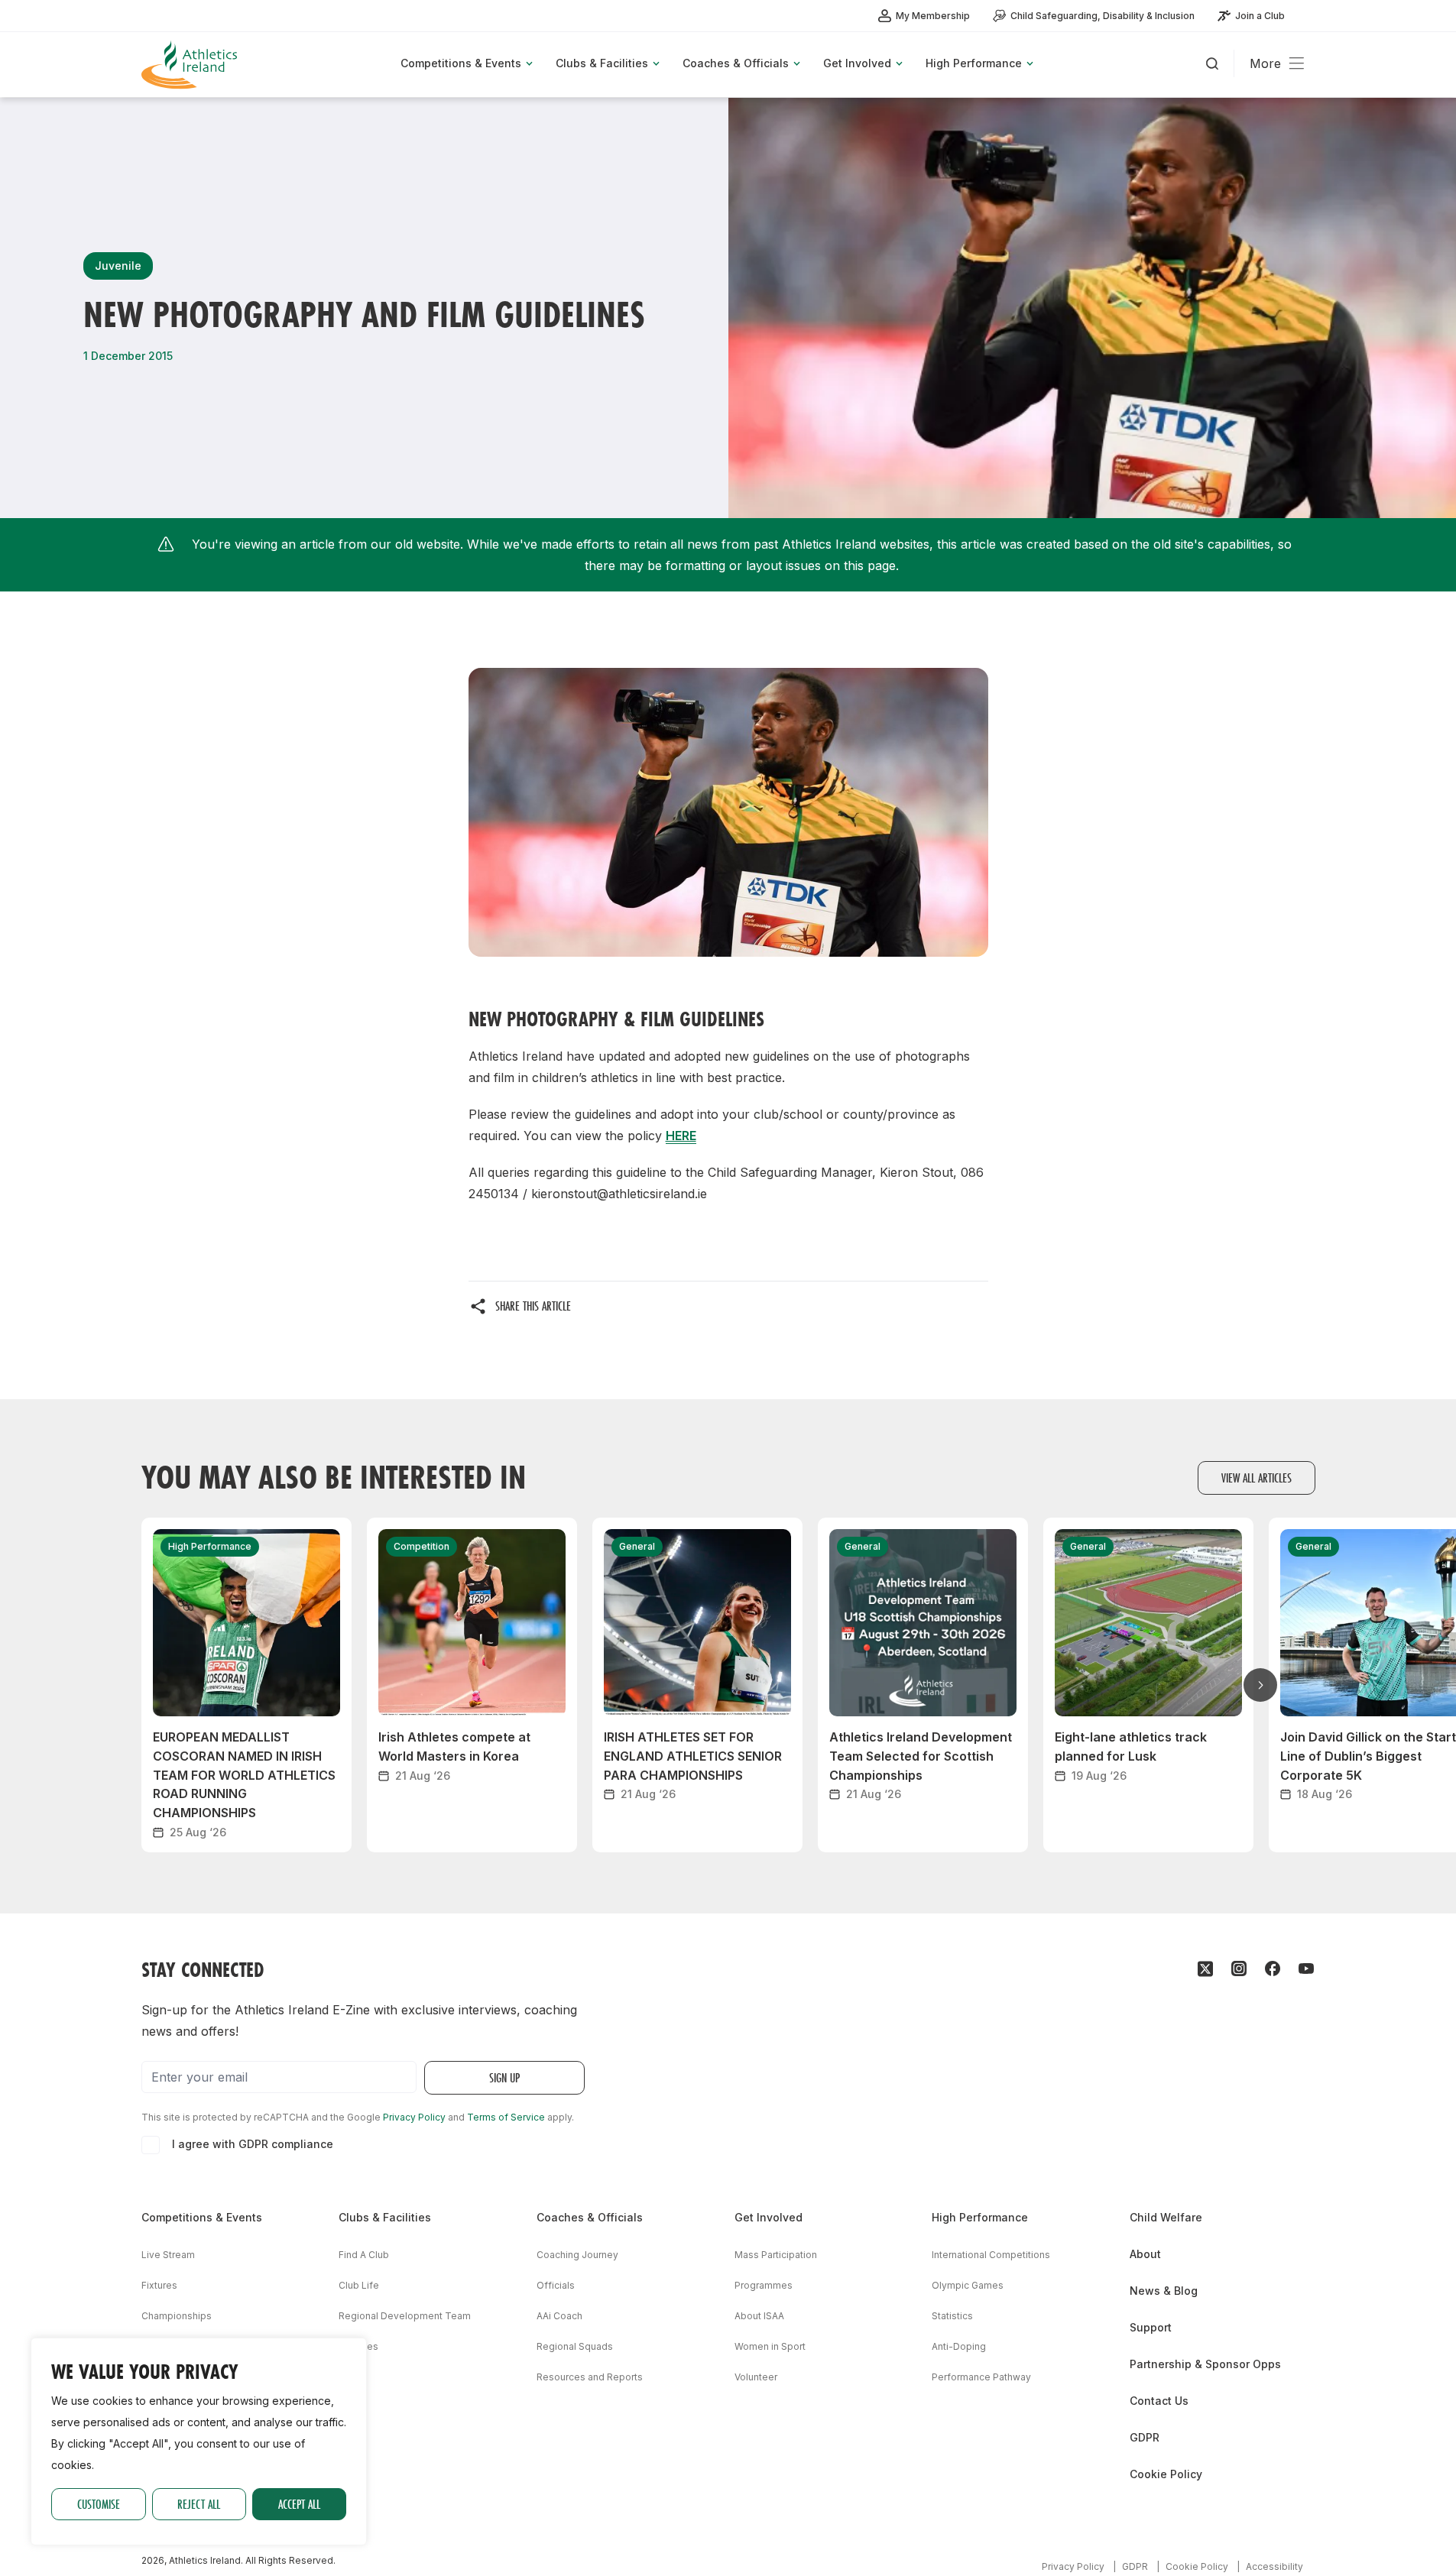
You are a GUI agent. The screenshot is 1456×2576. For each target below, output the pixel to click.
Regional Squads (575, 2346)
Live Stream (168, 2255)
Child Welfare (1166, 2217)
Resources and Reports (590, 2377)
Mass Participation (776, 2255)
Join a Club (1260, 16)
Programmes (764, 2285)
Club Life (359, 2285)
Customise (99, 2504)
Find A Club (364, 2255)
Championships (177, 2316)
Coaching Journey (577, 2255)
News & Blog (1164, 2291)
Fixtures (159, 2285)
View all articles (1257, 1478)
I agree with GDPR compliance (253, 2144)
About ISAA (759, 2316)
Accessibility (1274, 2566)
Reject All (199, 2504)
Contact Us (1159, 2401)
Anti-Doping (959, 2346)
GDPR (1145, 2437)
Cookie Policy (1166, 2474)
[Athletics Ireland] (191, 65)
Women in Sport (770, 2346)
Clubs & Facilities (385, 2217)
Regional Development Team (405, 2316)
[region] (199, 2442)
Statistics (952, 2316)
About (1145, 2254)
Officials (556, 2285)
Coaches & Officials (590, 2217)
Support (1151, 2327)
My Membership (933, 16)
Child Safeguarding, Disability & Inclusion (1103, 16)
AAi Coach (559, 2316)
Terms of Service (506, 2117)
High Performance (980, 2217)
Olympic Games (968, 2285)
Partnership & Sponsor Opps (1205, 2364)
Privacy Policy (414, 2117)
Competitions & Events (202, 2217)
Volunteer (756, 2377)
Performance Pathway (981, 2377)
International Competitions (991, 2255)
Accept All (299, 2504)
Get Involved (769, 2217)
